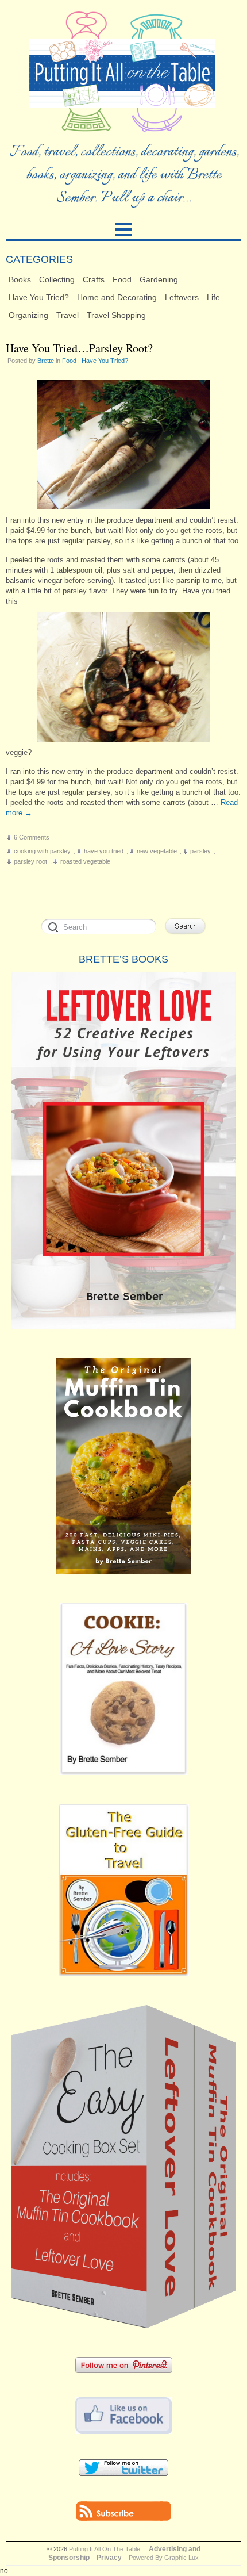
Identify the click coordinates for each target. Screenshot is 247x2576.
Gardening (159, 279)
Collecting (57, 279)
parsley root (30, 861)
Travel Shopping (116, 315)
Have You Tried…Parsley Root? (79, 348)
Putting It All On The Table (105, 2549)
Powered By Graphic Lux (164, 2558)
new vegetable (157, 851)
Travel (67, 315)
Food (122, 279)
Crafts (94, 279)
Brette (46, 361)
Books (20, 279)
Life (213, 297)
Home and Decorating (117, 297)
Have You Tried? (39, 297)
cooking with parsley (42, 851)
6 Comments (32, 837)
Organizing (28, 315)
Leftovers (182, 297)
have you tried (104, 851)
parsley (200, 851)
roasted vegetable (85, 861)
